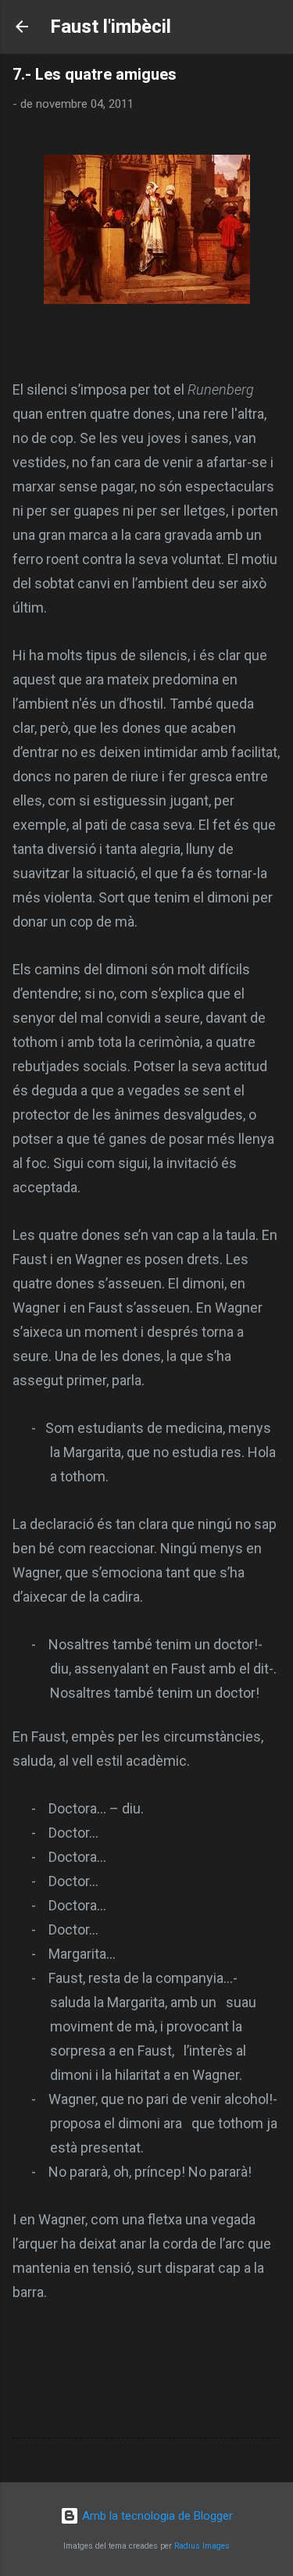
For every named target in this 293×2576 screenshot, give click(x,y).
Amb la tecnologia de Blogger (156, 2516)
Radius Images (202, 2546)
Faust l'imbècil (111, 27)
